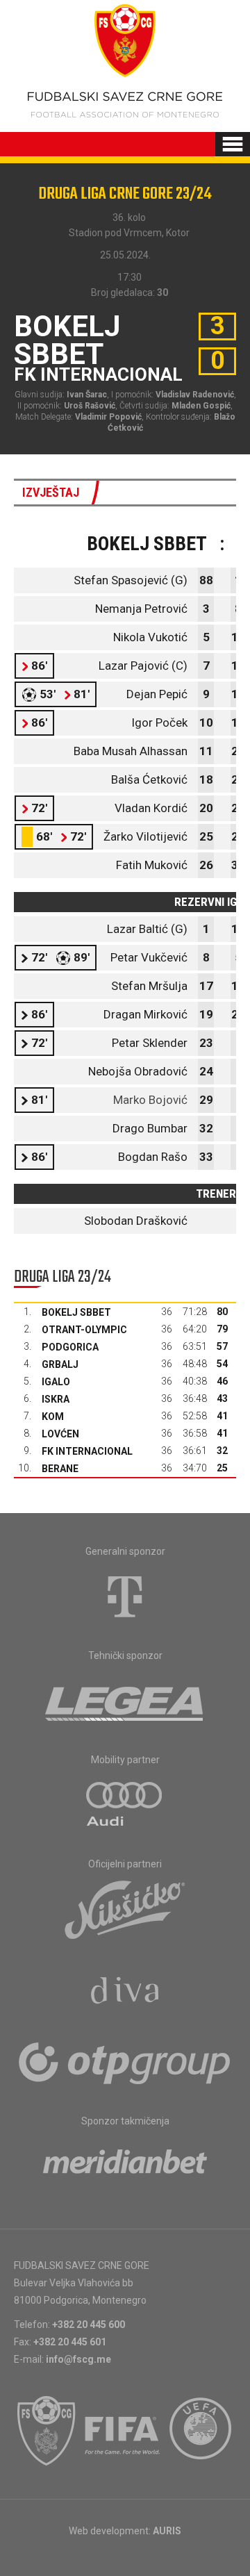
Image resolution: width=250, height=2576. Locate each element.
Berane (60, 1469)
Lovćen (60, 1434)
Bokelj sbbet (76, 1312)
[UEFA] (201, 2431)
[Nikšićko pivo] (125, 1909)
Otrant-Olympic (84, 1330)
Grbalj (60, 1364)
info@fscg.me (78, 2359)
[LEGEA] (125, 1701)
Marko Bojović (150, 1100)
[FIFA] (123, 2431)
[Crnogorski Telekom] (125, 1596)
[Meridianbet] (125, 2166)
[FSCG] (47, 2431)
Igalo (56, 1382)
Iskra (56, 1399)
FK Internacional (87, 1451)
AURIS (167, 2531)
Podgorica (70, 1347)
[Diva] (125, 1992)
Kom (53, 1417)
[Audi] (125, 1805)
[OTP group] (125, 2062)
